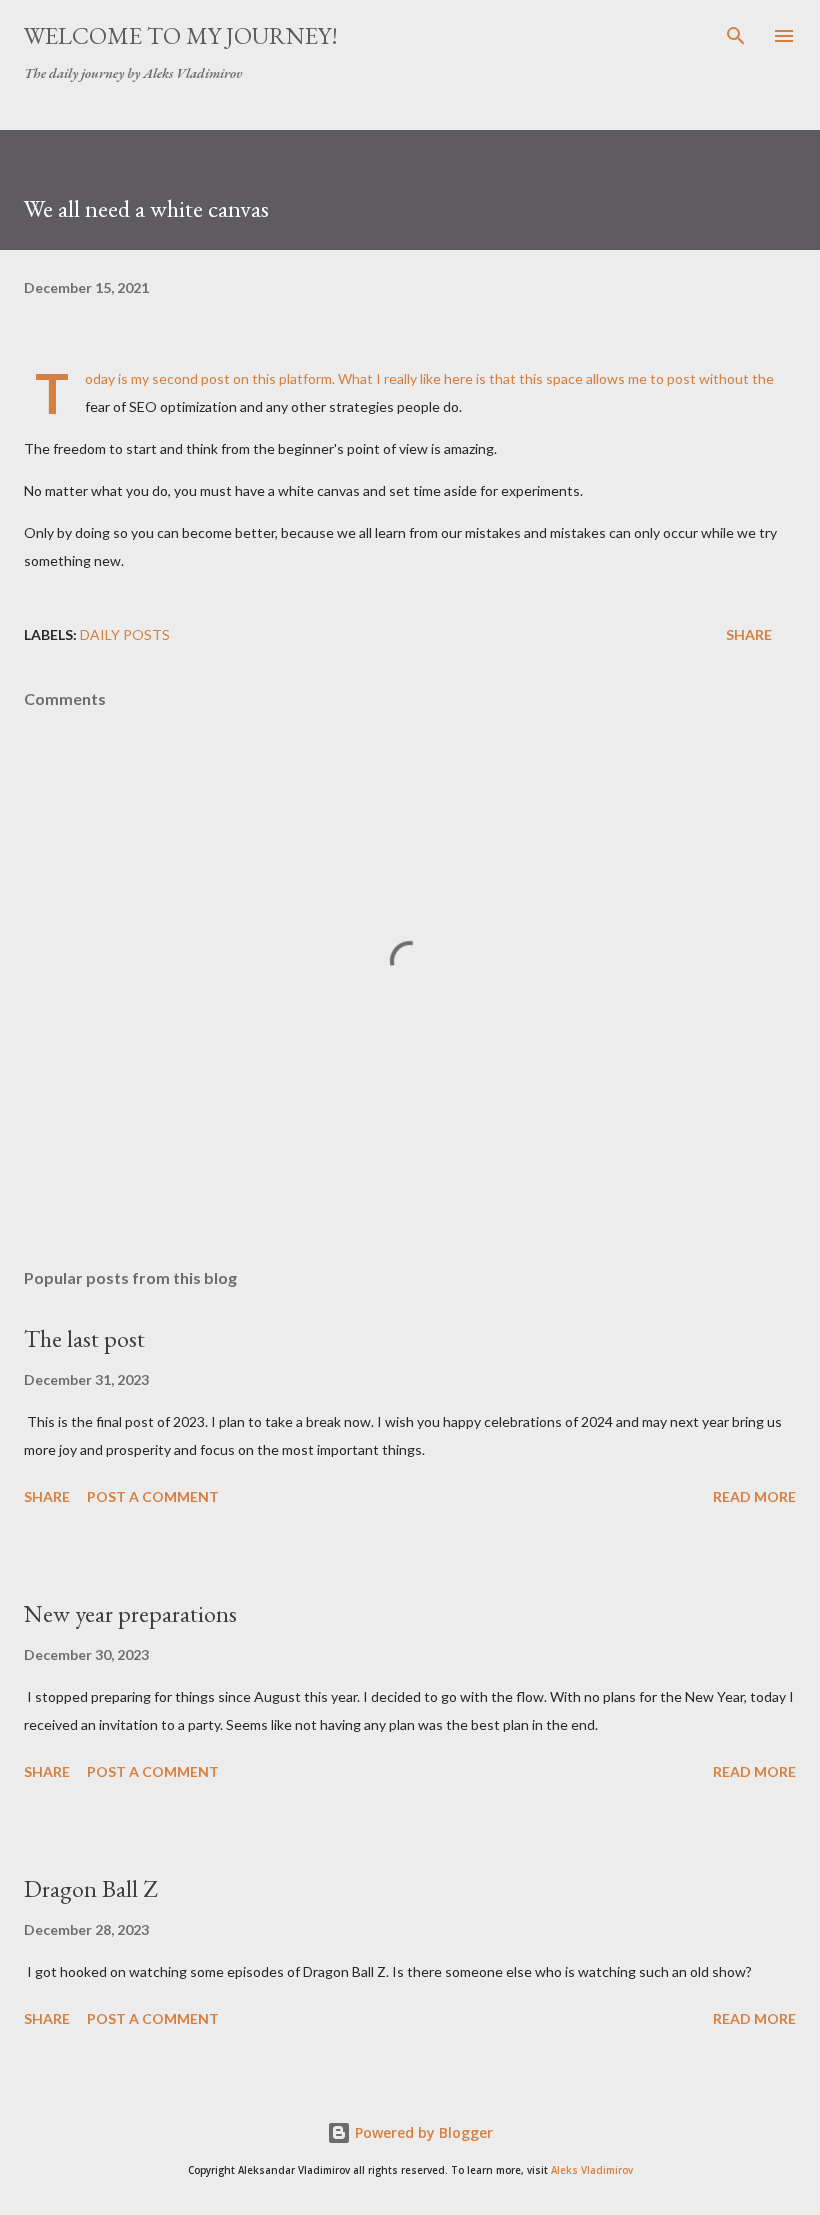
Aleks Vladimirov (592, 2170)
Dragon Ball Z (90, 1888)
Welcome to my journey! (181, 35)
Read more (754, 1496)
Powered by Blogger (422, 2132)
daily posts (125, 634)
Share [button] (749, 634)
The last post (84, 1338)
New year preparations (130, 1613)
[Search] (736, 36)
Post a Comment (153, 1496)
